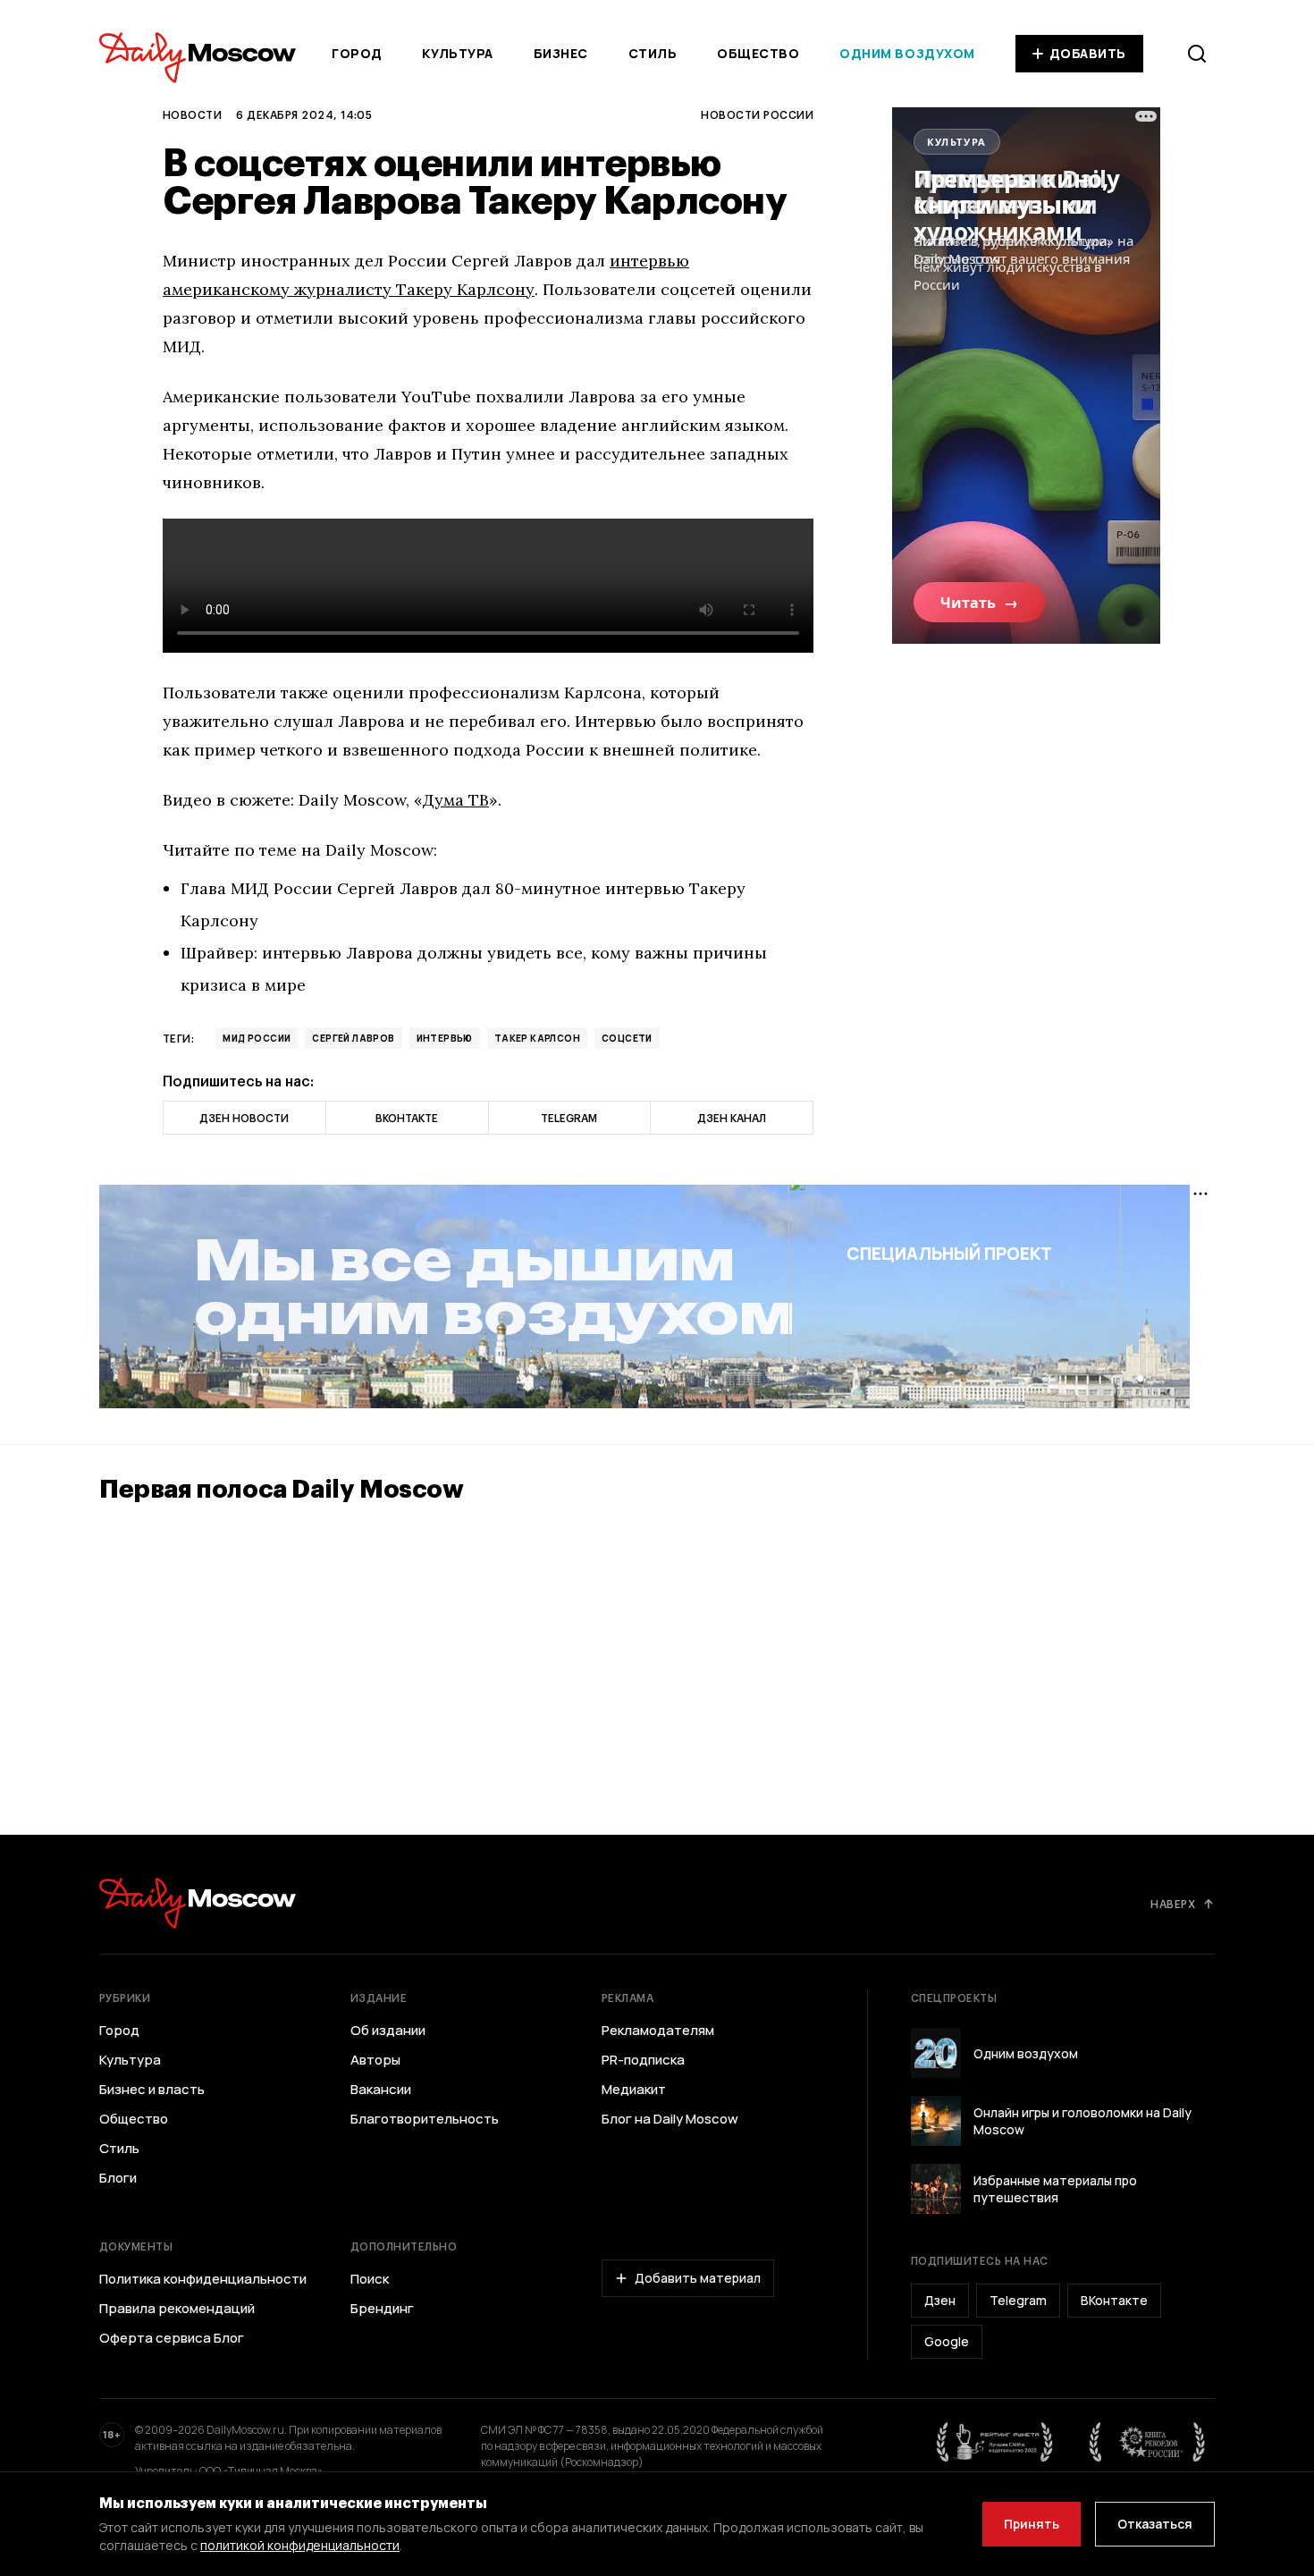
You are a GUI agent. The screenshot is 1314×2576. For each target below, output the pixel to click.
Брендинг (382, 2309)
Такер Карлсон (537, 1038)
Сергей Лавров (353, 1038)
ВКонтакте (1114, 2300)
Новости (192, 114)
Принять (1032, 2524)
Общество (758, 53)
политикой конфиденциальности (300, 2545)
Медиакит (634, 2090)
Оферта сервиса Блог (172, 2338)
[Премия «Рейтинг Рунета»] (995, 2442)
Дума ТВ (456, 800)
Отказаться (1155, 2524)
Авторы (375, 2060)
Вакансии (381, 2090)
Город (357, 53)
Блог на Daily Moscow (670, 2119)
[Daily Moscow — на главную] (198, 1903)
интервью (445, 1038)
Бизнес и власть (152, 2090)
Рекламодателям (658, 2031)
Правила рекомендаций (177, 2309)
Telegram (1018, 2300)
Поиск (370, 2279)
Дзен (940, 2300)
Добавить (1088, 53)
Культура (457, 53)
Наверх (1173, 1904)
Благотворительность (425, 2119)
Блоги (118, 2178)
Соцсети (627, 1038)
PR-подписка (643, 2060)
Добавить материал (698, 2278)
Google (947, 2341)
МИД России (257, 1038)
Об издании (388, 2031)
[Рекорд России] (1148, 2442)
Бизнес (561, 53)
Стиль (653, 53)
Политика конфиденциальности (203, 2279)
